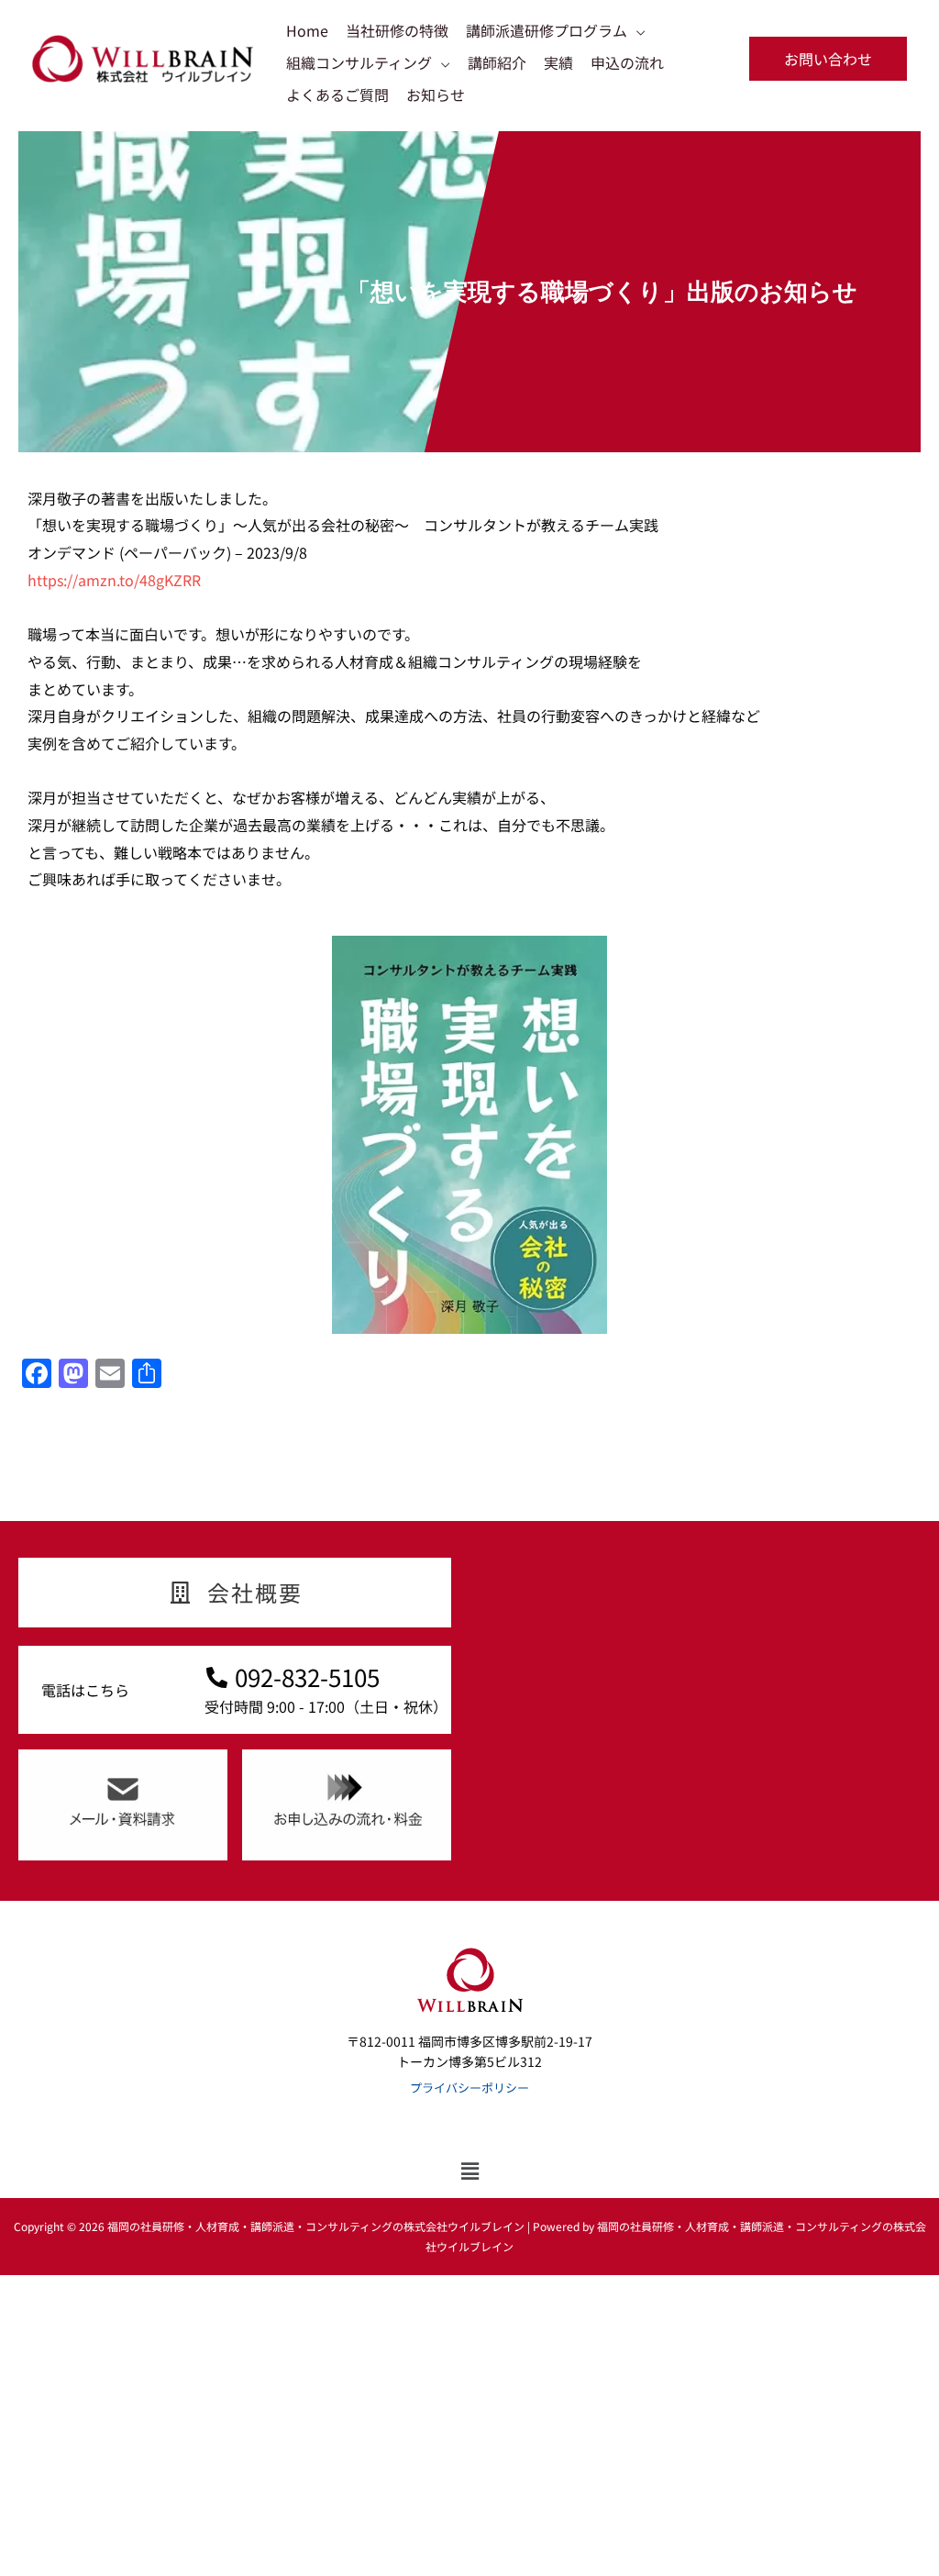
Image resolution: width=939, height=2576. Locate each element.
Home (307, 30)
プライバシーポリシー (469, 2087)
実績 (558, 62)
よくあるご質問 (337, 94)
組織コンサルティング (359, 62)
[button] (828, 59)
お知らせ (436, 94)
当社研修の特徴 (397, 30)
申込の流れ (627, 62)
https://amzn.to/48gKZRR (114, 580)
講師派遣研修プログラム (547, 30)
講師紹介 (497, 62)
